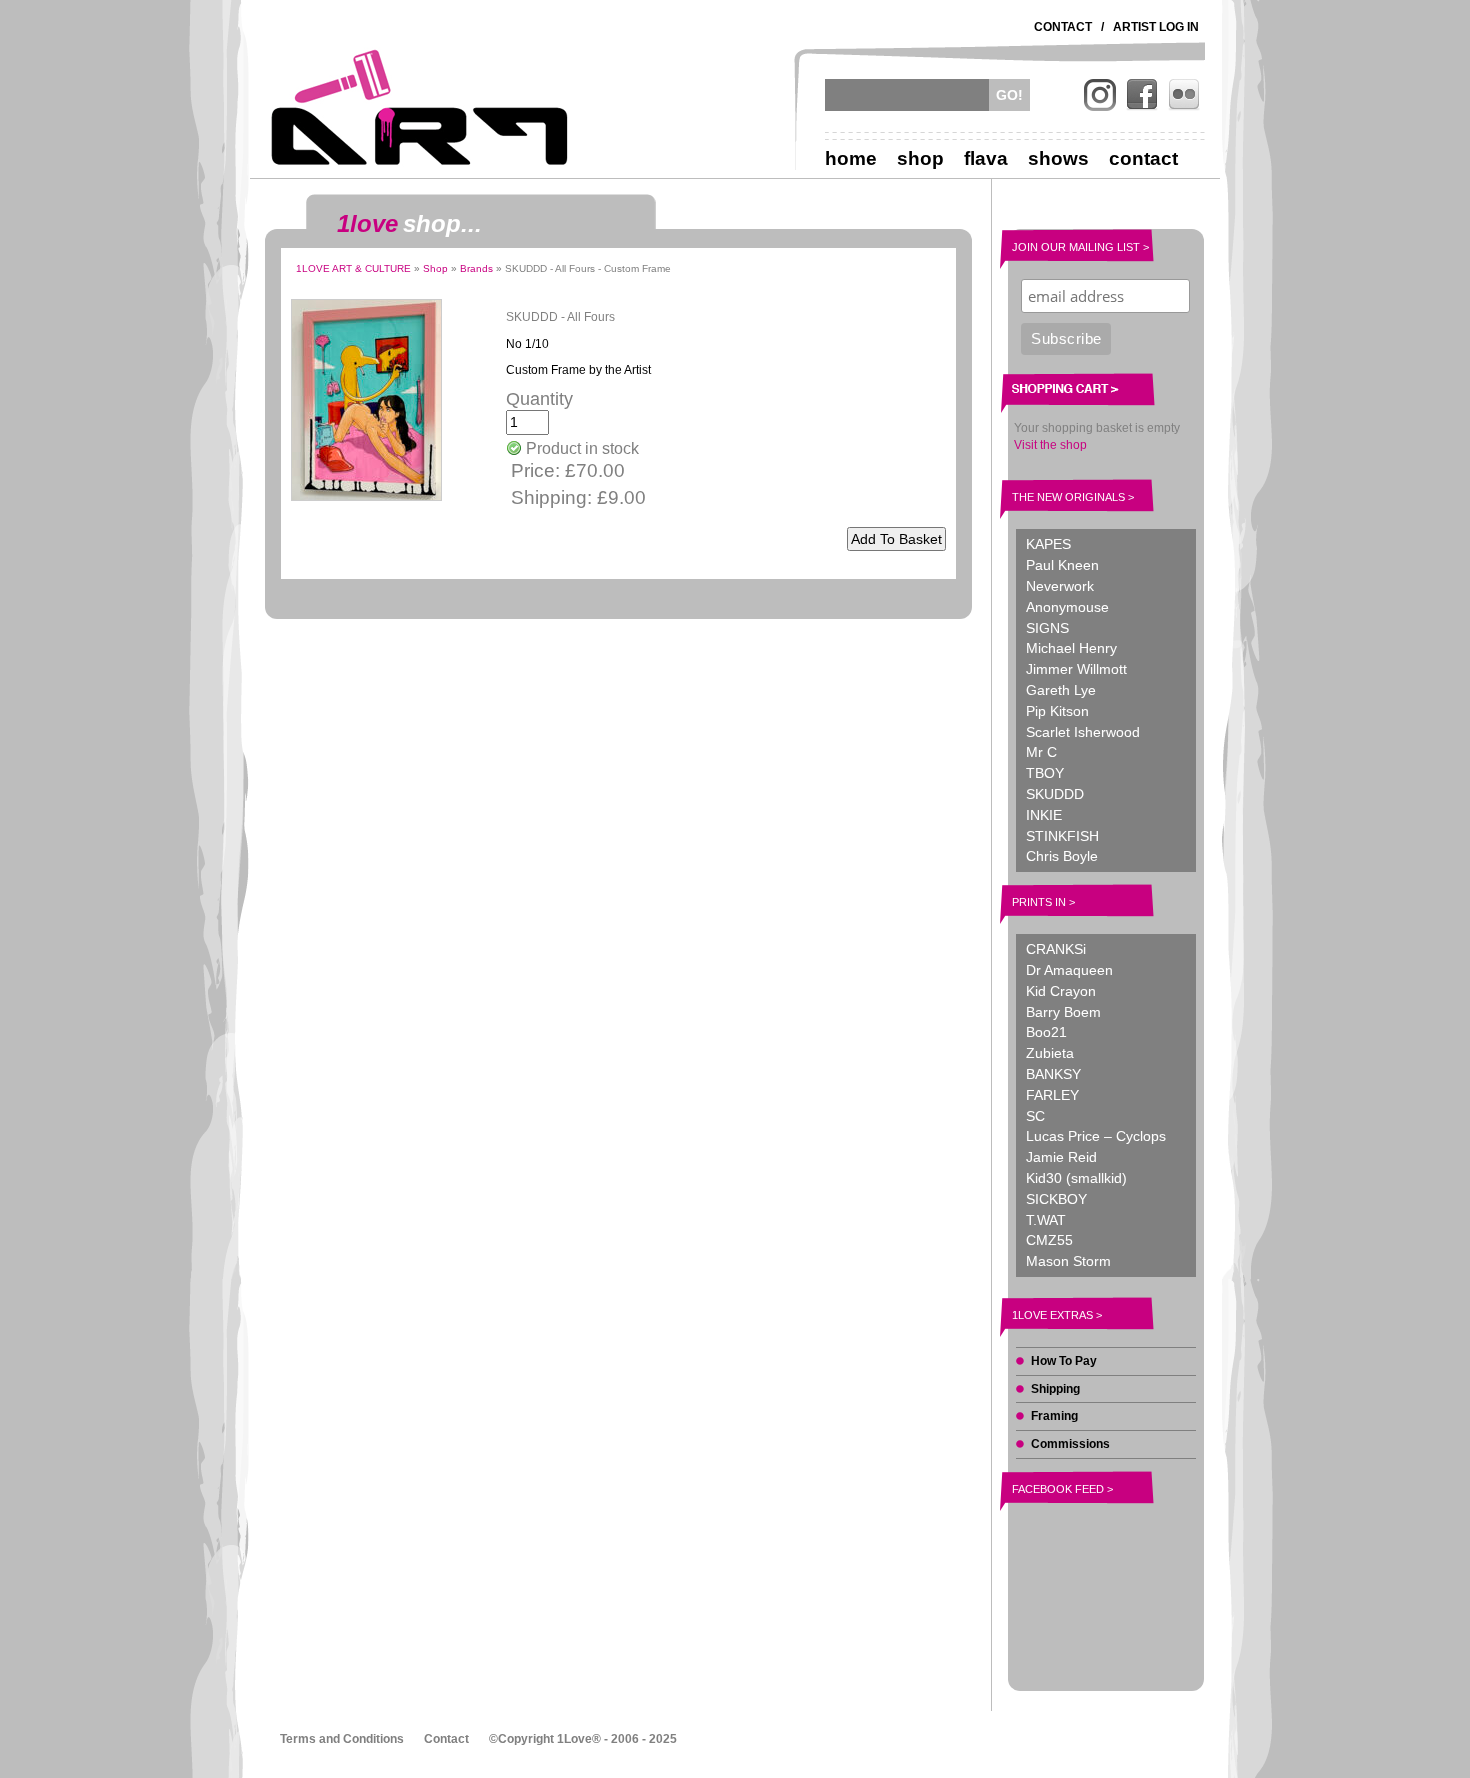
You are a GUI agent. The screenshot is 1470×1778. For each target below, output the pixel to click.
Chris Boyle (1062, 856)
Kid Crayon (1061, 991)
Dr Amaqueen (1069, 970)
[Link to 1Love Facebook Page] (1142, 95)
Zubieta (1050, 1053)
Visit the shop (1050, 445)
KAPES (1048, 544)
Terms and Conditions (342, 1739)
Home (851, 158)
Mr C (1041, 752)
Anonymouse (1067, 607)
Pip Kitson (1057, 711)
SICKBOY (1056, 1199)
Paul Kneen (1062, 565)
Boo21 (1046, 1032)
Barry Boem (1063, 1012)
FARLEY (1052, 1095)
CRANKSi (1056, 949)
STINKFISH (1062, 836)
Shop (920, 158)
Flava (986, 158)
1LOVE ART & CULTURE (353, 268)
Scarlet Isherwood (1083, 732)
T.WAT (1046, 1220)
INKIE (1044, 815)
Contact (1063, 27)
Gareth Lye (1061, 690)
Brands (476, 268)
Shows (1058, 158)
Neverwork (1060, 586)
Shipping (1055, 1389)
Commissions (1070, 1444)
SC (1035, 1116)
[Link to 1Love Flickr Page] (1184, 95)
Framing (1054, 1416)
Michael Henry (1071, 648)
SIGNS (1047, 628)
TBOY (1045, 773)
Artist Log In (1156, 27)
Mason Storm (1068, 1261)
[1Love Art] (420, 107)
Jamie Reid (1061, 1157)
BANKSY (1053, 1074)
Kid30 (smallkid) (1076, 1178)
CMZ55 (1049, 1240)
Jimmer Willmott (1076, 669)
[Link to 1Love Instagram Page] (1100, 95)
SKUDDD (1055, 794)
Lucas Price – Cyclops (1096, 1136)
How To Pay (1064, 1361)
